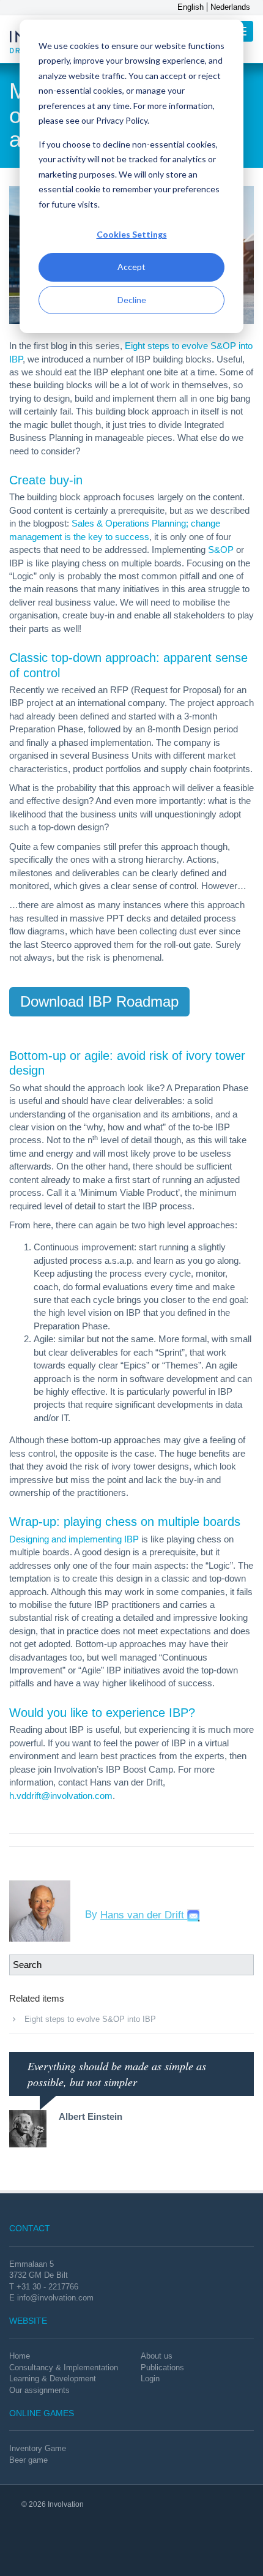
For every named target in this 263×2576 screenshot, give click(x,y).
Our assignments (39, 2390)
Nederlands (230, 7)
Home (20, 2356)
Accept (131, 267)
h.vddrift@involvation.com (61, 1796)
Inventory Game (38, 2448)
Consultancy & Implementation (64, 2368)
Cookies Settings (132, 234)
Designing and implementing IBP (74, 1539)
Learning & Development (53, 2379)
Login (150, 2379)
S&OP (221, 550)
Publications (162, 2368)
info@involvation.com (55, 2298)
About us (157, 2356)
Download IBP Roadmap (99, 1001)
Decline (132, 300)
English (191, 7)
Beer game (28, 2460)
